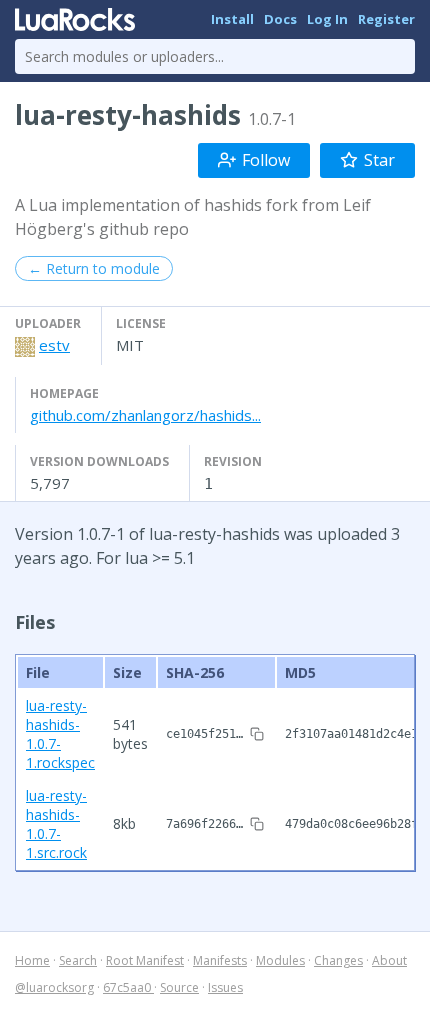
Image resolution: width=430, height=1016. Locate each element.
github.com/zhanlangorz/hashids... (145, 415)
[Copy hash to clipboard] (257, 734)
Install (232, 19)
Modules (280, 960)
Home (32, 960)
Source (179, 987)
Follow (266, 160)
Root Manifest (145, 960)
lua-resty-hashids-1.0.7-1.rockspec (60, 734)
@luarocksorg (54, 987)
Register (386, 19)
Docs (280, 19)
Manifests (220, 960)
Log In (327, 19)
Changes (338, 960)
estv (54, 345)
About (389, 960)
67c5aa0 (128, 987)
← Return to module (94, 268)
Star (379, 160)
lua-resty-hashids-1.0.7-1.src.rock (56, 824)
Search (78, 960)
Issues (225, 987)
